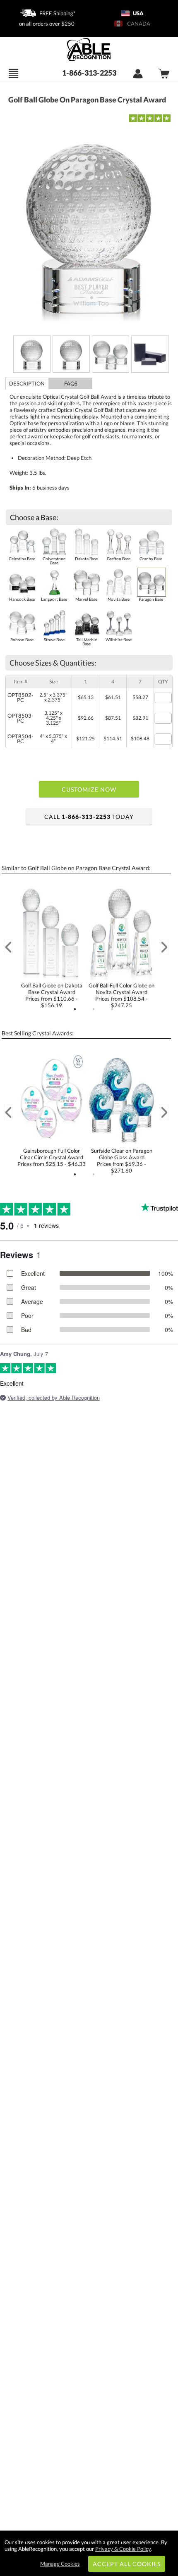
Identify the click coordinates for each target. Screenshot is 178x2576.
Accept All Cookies (127, 2564)
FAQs (71, 383)
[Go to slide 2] (94, 1009)
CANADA (137, 24)
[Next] (164, 947)
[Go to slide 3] (112, 1009)
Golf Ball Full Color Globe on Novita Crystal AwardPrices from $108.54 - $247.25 (121, 995)
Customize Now (89, 789)
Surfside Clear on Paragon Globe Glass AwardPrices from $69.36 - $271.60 (122, 1161)
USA (138, 13)
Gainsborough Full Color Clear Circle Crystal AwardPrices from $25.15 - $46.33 (52, 1157)
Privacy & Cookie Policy (123, 2549)
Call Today (89, 817)
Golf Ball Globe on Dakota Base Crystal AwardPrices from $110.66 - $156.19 (52, 995)
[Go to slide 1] (75, 1009)
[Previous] (8, 947)
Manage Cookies (60, 2564)
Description (27, 383)
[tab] (27, 383)
